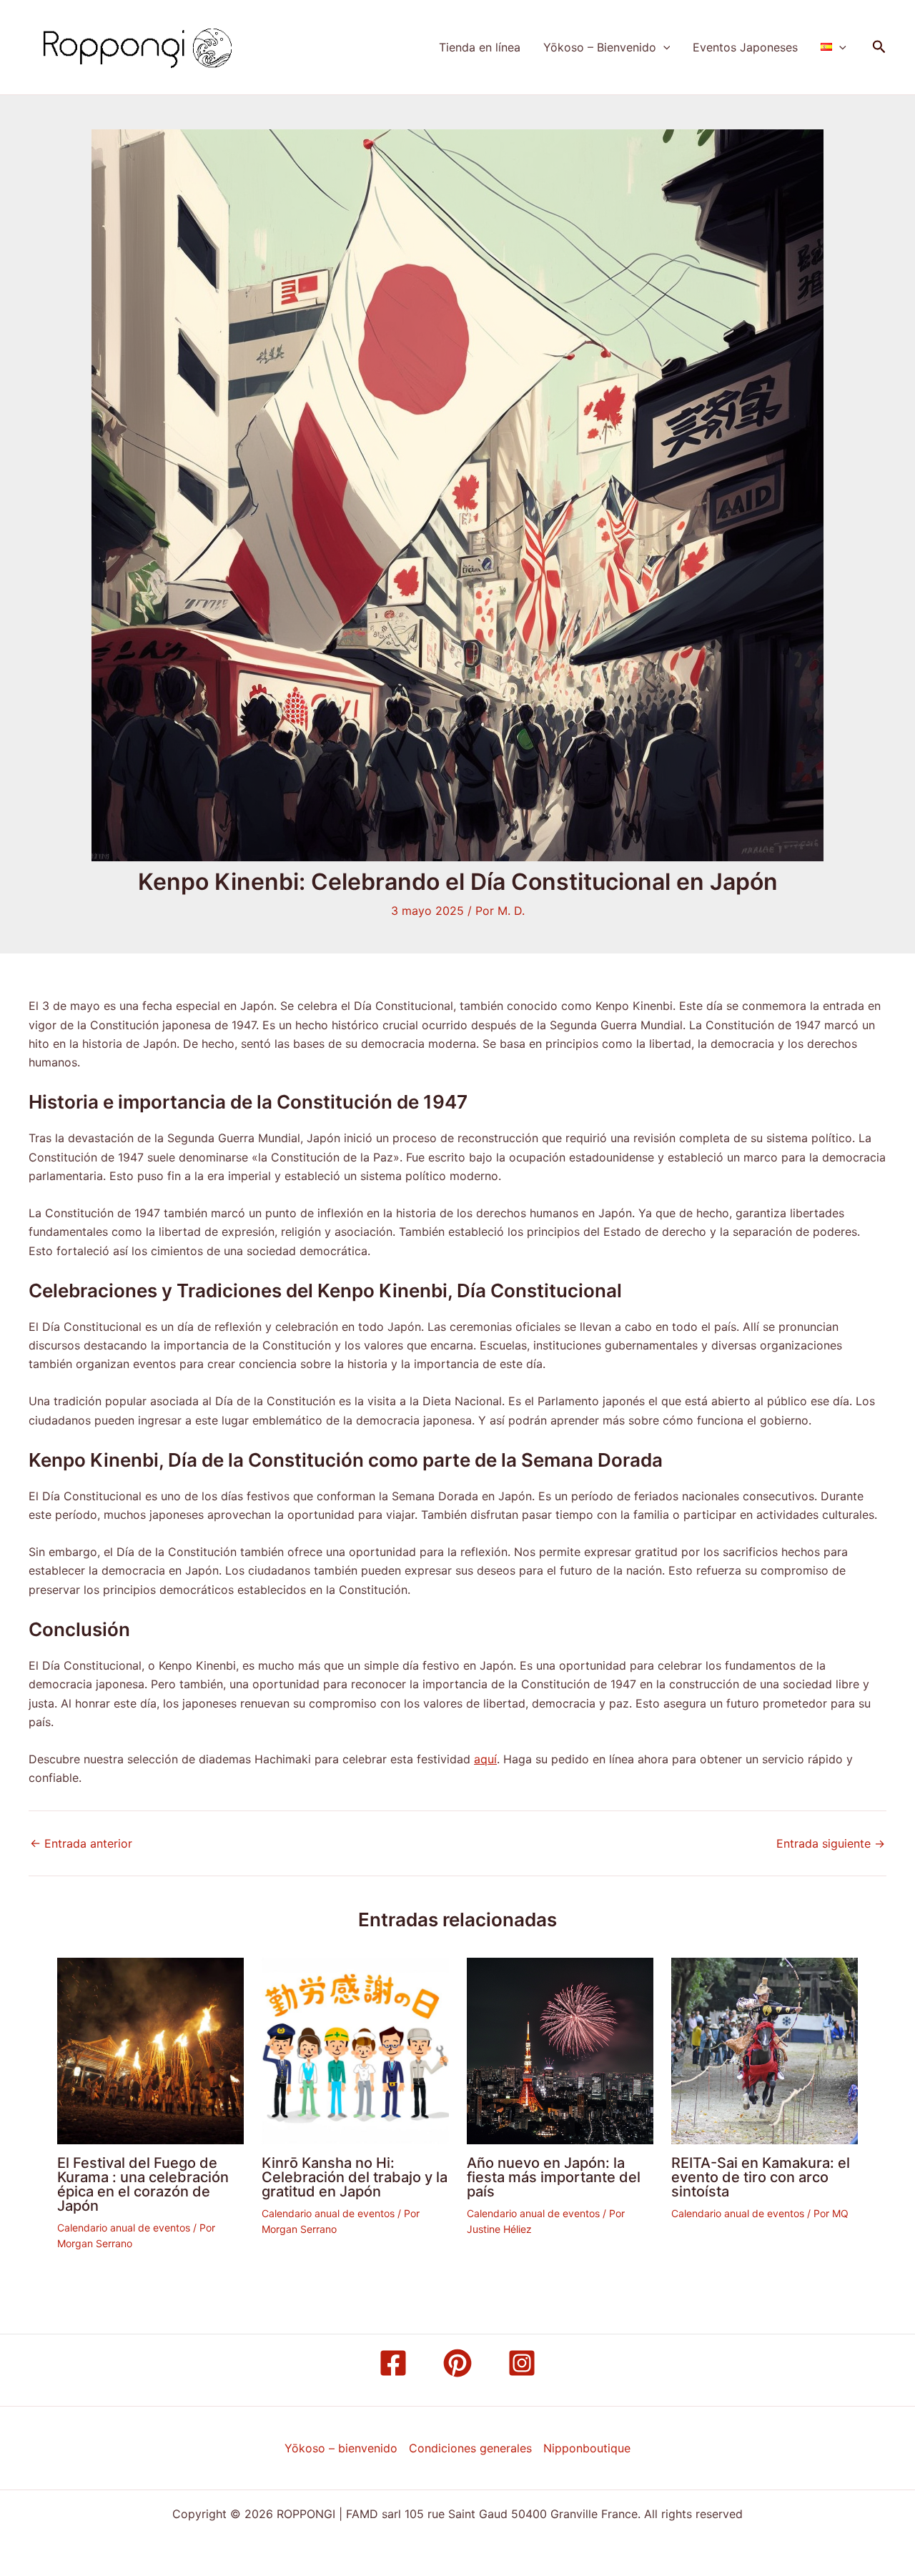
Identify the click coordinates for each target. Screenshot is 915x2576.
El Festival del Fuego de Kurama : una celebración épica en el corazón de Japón (143, 2184)
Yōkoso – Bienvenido (600, 47)
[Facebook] (393, 2363)
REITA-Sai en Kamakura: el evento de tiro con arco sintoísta (761, 2177)
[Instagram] (522, 2363)
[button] (663, 47)
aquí (485, 1759)
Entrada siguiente (831, 1843)
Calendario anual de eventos (124, 2228)
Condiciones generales (470, 2448)
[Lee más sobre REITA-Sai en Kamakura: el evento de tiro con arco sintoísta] (765, 2050)
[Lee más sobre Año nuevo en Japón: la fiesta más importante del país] (560, 2050)
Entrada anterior (81, 1843)
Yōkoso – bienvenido (341, 2448)
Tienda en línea (480, 47)
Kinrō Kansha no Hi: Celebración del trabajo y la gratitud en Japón (355, 2177)
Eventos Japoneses (745, 47)
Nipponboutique (587, 2448)
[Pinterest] (457, 2363)
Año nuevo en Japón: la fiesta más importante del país (554, 2177)
